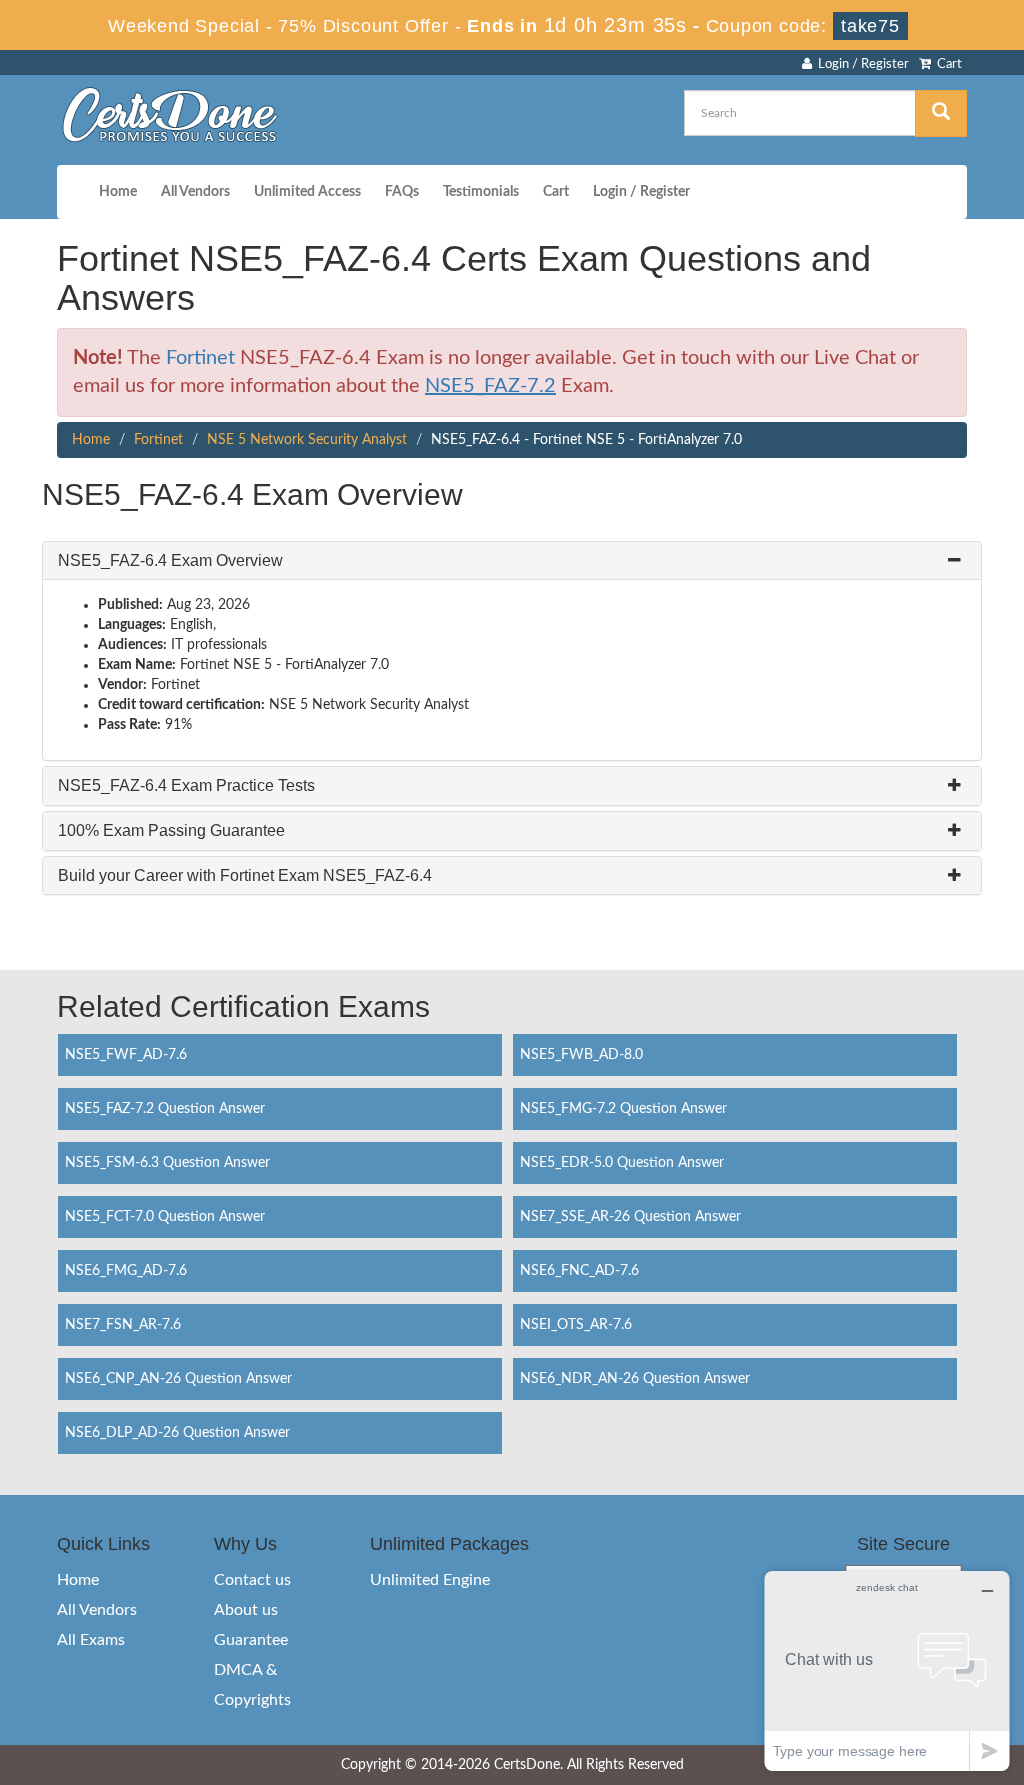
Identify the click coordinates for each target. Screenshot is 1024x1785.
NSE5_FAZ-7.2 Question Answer (165, 1109)
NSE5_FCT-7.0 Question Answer (165, 1217)
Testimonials (481, 192)
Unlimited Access (307, 192)
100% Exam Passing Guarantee (171, 830)
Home (118, 192)
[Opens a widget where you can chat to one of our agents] (887, 1670)
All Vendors (195, 192)
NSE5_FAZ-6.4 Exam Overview (170, 560)
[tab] (512, 561)
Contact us (252, 1580)
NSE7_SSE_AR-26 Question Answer (630, 1217)
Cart (946, 64)
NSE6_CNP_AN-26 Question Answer (178, 1379)
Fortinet (200, 358)
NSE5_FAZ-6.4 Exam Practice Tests (186, 785)
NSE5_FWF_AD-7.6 (126, 1055)
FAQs (402, 192)
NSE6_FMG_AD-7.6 (126, 1271)
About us (246, 1610)
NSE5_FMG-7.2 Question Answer (623, 1109)
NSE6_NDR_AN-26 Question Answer (635, 1379)
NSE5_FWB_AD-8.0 (581, 1055)
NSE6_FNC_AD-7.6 (579, 1271)
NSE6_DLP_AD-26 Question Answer (177, 1433)
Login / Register (860, 64)
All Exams (91, 1640)
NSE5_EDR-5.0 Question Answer (622, 1163)
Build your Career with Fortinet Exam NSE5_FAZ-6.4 (245, 875)
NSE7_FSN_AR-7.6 (123, 1325)
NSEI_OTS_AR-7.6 (576, 1325)
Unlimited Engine (430, 1580)
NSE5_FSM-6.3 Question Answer (167, 1163)
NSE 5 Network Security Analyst (307, 440)
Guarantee (251, 1640)
